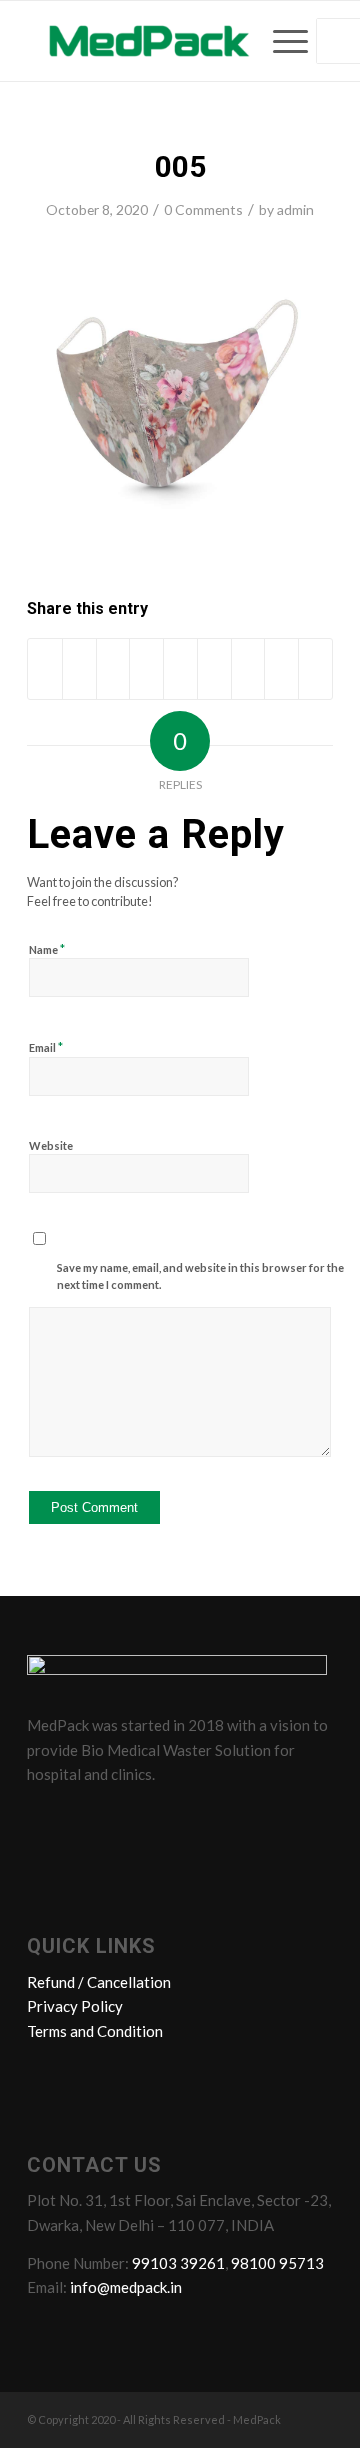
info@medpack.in (126, 2287)
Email (46, 1047)
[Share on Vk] (248, 669)
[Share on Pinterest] (146, 669)
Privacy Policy (75, 2006)
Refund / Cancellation (99, 1982)
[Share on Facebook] (45, 669)
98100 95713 (277, 2263)
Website (51, 1145)
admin (295, 209)
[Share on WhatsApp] (113, 669)
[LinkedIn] (122, 1819)
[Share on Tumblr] (214, 669)
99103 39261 (178, 2263)
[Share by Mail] (315, 669)
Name (47, 949)
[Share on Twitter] (79, 669)
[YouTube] (160, 1819)
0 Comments (203, 209)
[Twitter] (84, 1819)
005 (180, 166)
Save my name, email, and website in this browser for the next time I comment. (200, 1276)
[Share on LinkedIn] (180, 669)
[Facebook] (46, 1819)
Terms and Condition (95, 2031)
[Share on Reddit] (281, 669)
